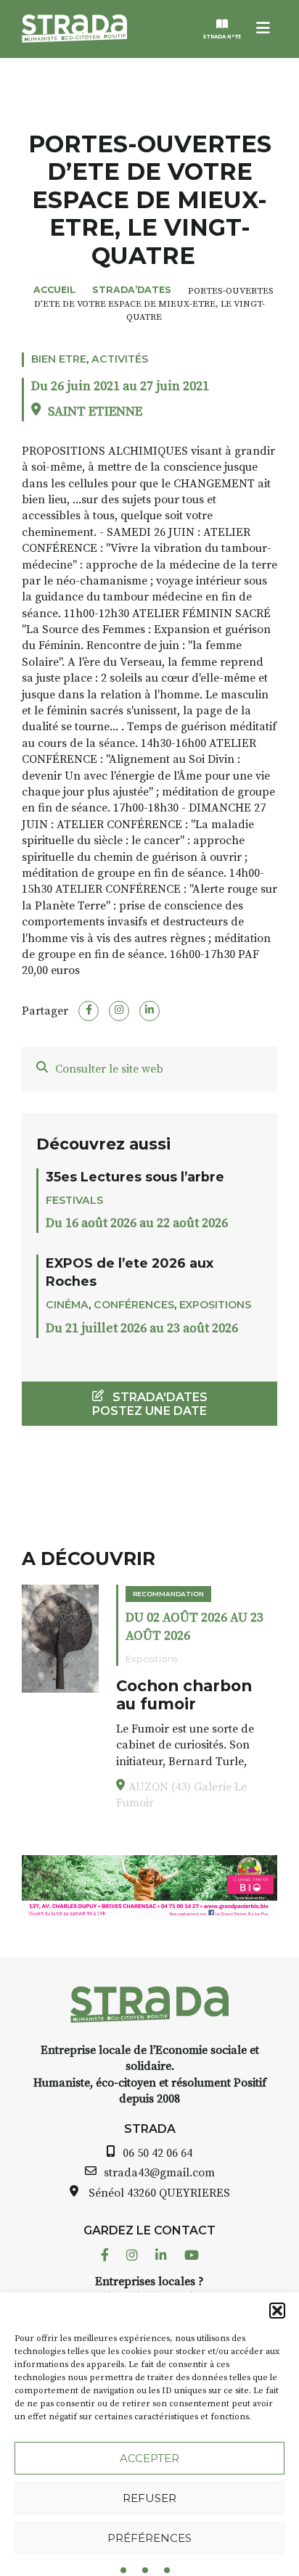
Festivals (74, 1200)
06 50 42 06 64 (157, 2153)
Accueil (54, 290)
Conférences (134, 1305)
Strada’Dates (132, 290)
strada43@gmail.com (159, 2173)
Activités (120, 359)
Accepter (149, 2458)
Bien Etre (59, 359)
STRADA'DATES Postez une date (150, 1404)
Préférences (149, 2538)
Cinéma (67, 1305)
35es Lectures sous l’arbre (135, 1177)
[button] (277, 2311)
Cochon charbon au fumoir (184, 1695)
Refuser (149, 2498)
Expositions (215, 1305)
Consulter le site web (109, 1069)
